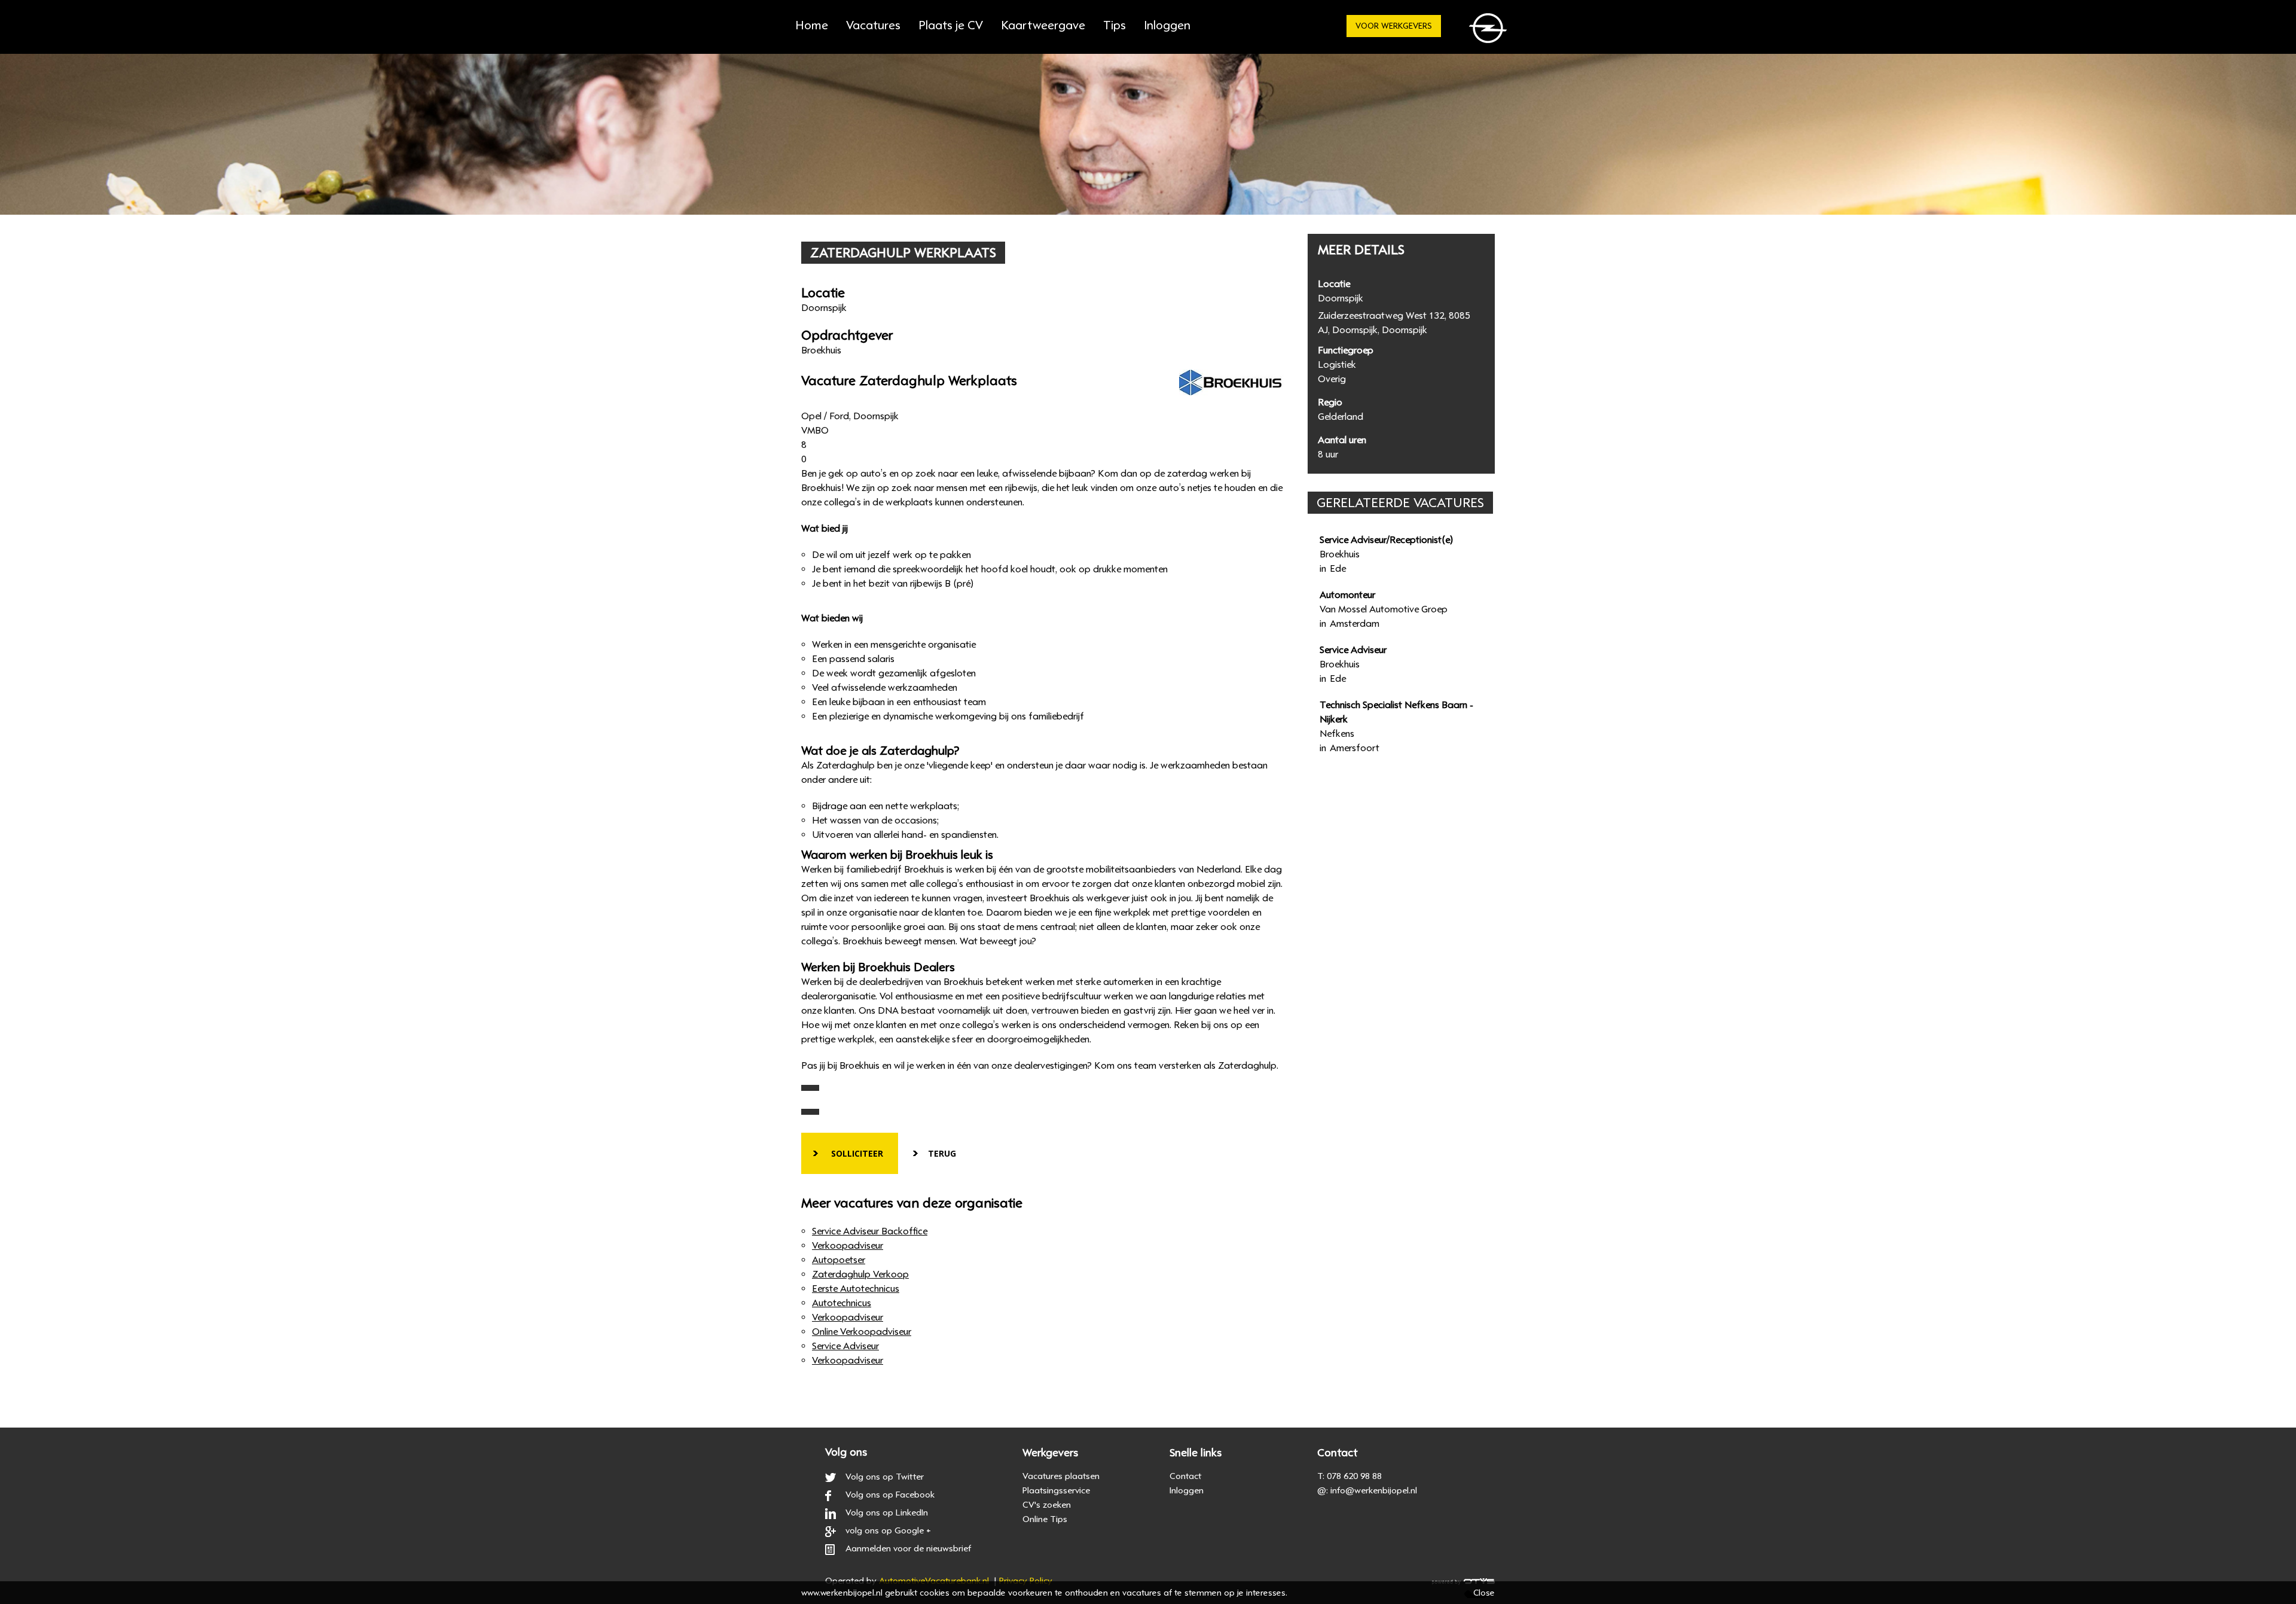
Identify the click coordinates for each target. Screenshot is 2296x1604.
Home (812, 25)
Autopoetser (839, 1260)
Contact (1185, 1476)
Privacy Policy (1026, 1581)
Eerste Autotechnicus (856, 1289)
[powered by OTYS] (1463, 1581)
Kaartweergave (1043, 25)
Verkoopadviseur (848, 1246)
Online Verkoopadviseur (862, 1332)
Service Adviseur (845, 1346)
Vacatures (873, 25)
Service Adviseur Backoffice (870, 1231)
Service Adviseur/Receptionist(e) (1386, 540)
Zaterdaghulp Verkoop (860, 1274)
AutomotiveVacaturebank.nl (934, 1581)
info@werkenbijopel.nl (1374, 1490)
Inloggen (1187, 1490)
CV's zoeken (1047, 1505)
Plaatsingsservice (1056, 1490)
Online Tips (1045, 1519)
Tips (1115, 25)
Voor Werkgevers (1394, 26)
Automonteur (1347, 595)
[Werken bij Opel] (1490, 31)
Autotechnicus (842, 1303)
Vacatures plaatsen (1061, 1476)
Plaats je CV (951, 25)
